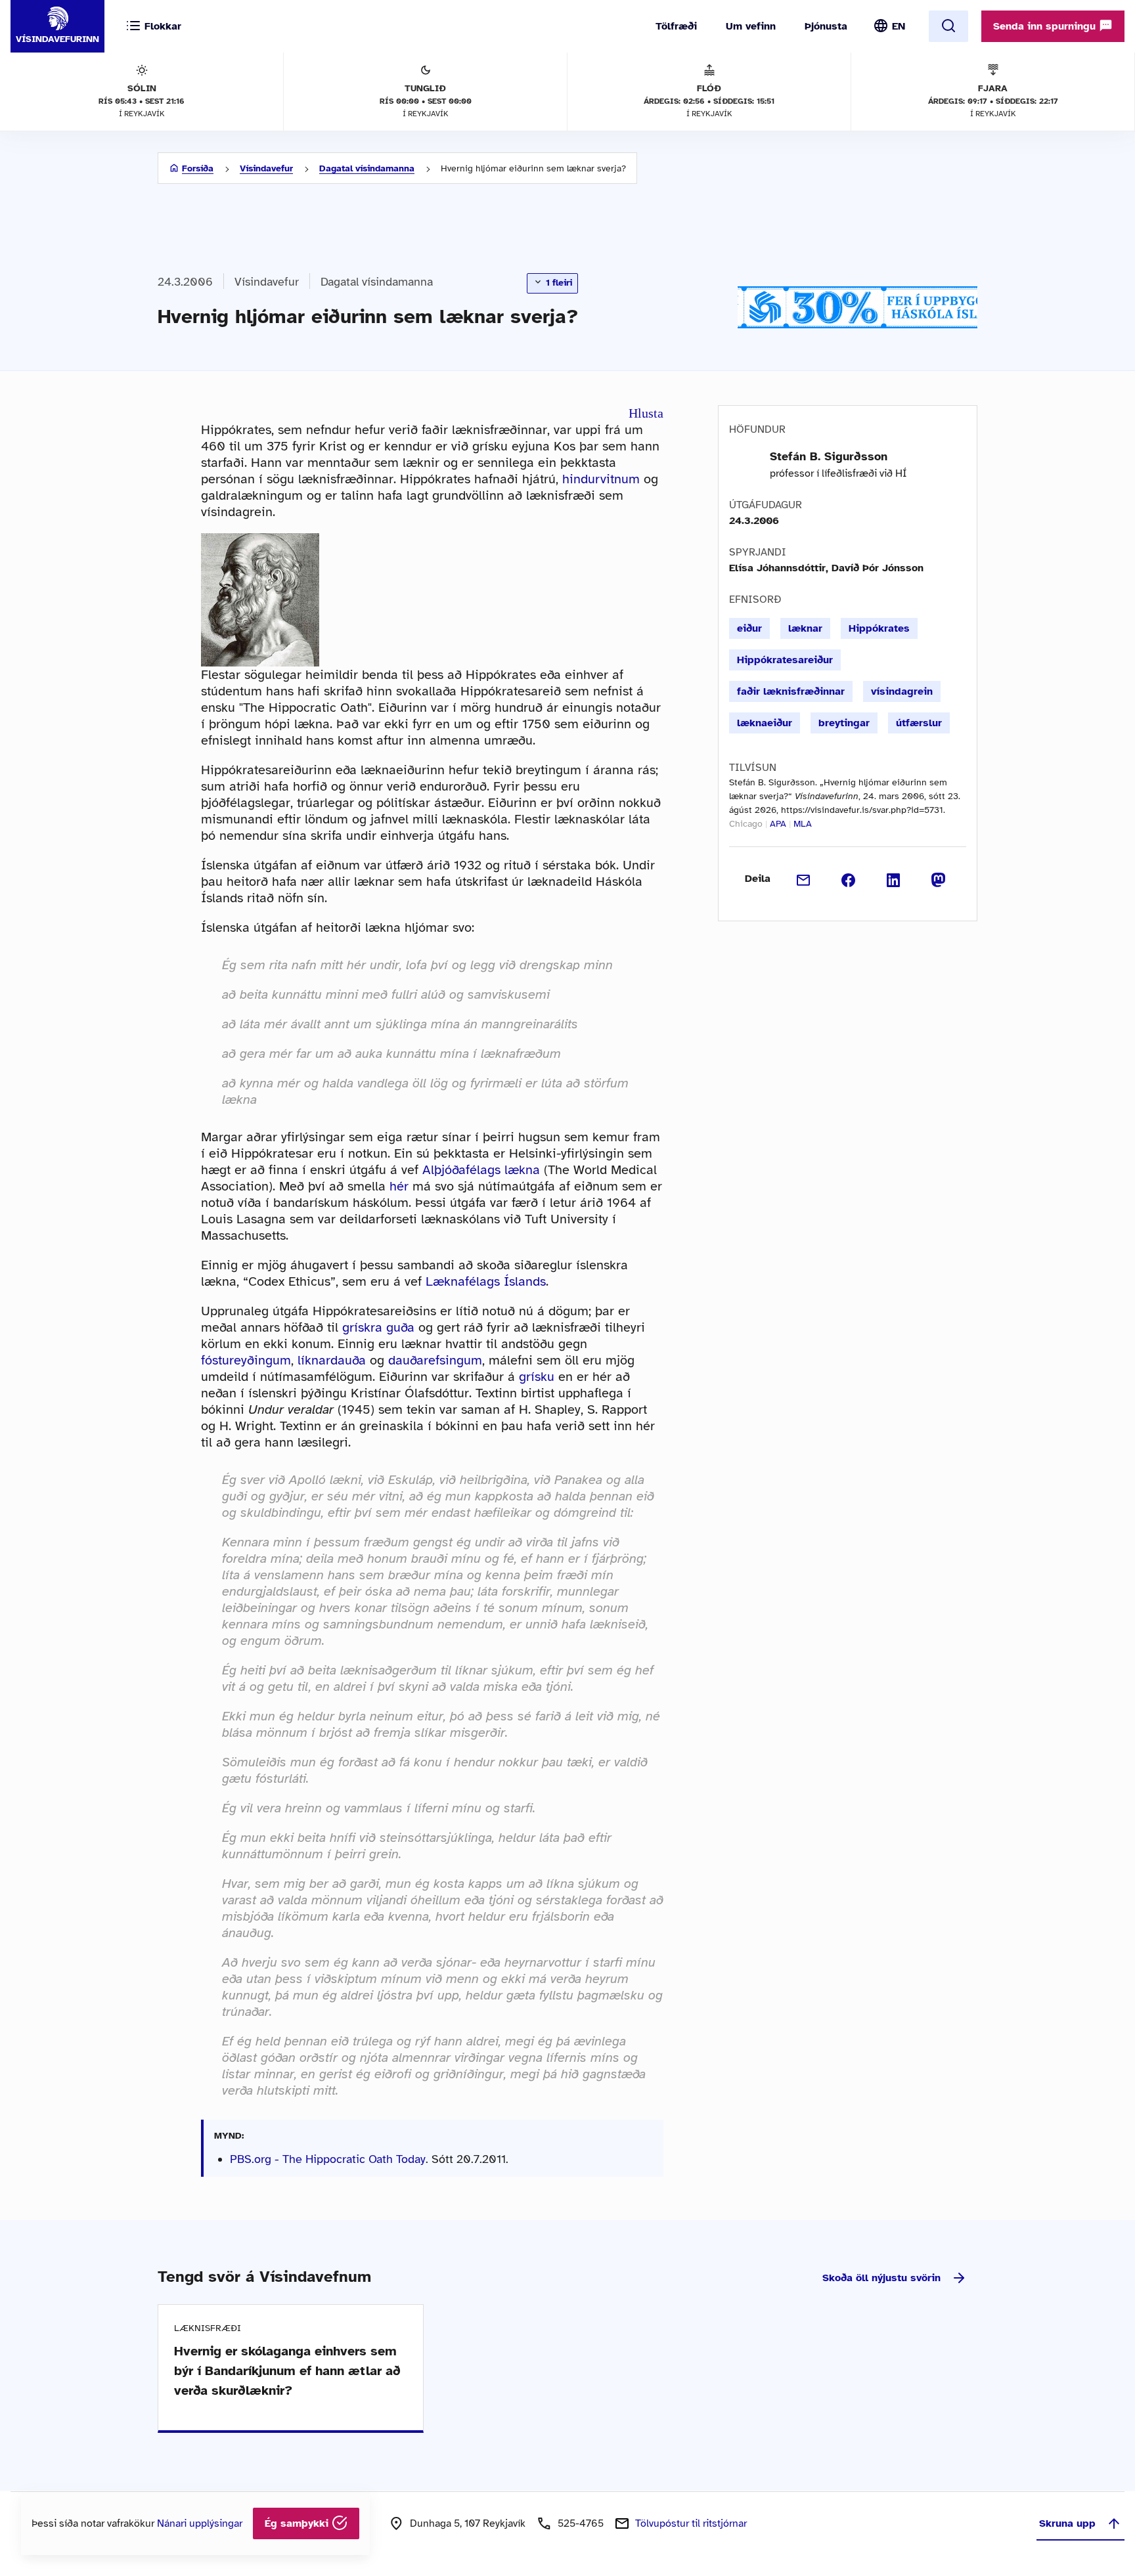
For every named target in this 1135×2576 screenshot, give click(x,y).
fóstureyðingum (246, 1360)
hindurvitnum (601, 479)
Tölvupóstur (691, 2523)
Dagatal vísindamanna (367, 168)
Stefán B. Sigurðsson (829, 456)
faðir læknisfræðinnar (791, 691)
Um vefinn (751, 26)
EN (899, 26)
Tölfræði (676, 26)
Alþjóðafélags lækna (481, 1170)
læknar (805, 628)
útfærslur (919, 723)
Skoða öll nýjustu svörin (881, 2278)
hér (399, 1186)
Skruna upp (1067, 2523)
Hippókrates (879, 628)
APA (778, 824)
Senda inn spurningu (1046, 26)
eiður (749, 628)
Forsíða (198, 168)
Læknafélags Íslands (486, 1281)
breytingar (844, 723)
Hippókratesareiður (785, 660)
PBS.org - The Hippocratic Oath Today (328, 2159)
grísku (537, 1377)
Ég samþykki (298, 2523)
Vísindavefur (266, 168)
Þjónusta (826, 26)
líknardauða (332, 1360)
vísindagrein (902, 691)
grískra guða (378, 1327)
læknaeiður (765, 723)
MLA (803, 824)
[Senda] (804, 879)
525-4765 (581, 2523)
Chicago (746, 824)
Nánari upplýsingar (200, 2523)
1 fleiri (558, 283)
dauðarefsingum (435, 1360)
